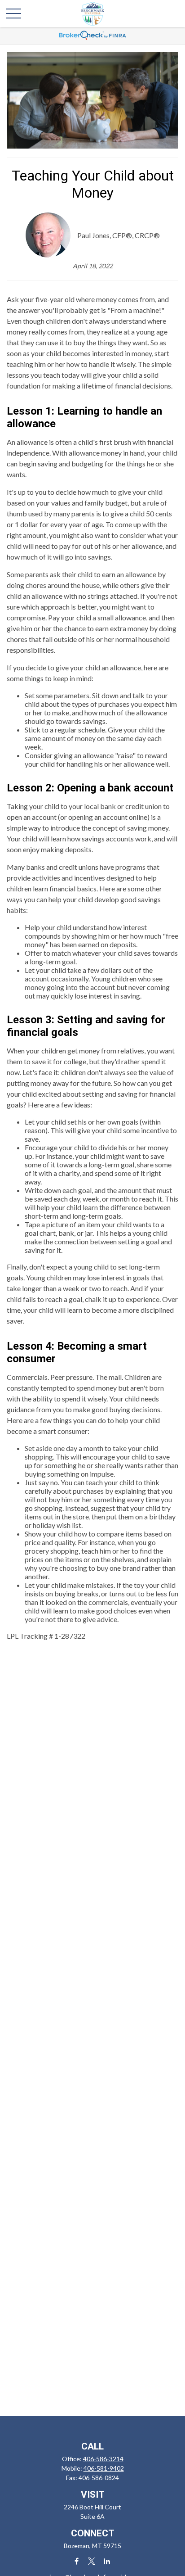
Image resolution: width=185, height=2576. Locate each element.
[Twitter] (92, 2561)
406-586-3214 (103, 2459)
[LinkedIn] (107, 2561)
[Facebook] (77, 2561)
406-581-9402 (104, 2468)
